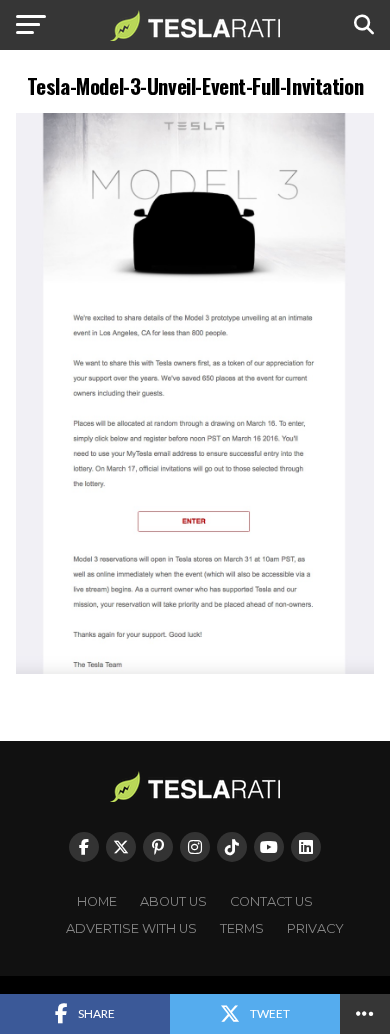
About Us (173, 901)
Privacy (315, 928)
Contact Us (271, 901)
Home (97, 901)
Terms (242, 928)
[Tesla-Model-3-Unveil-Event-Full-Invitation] (194, 668)
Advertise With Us (131, 928)
